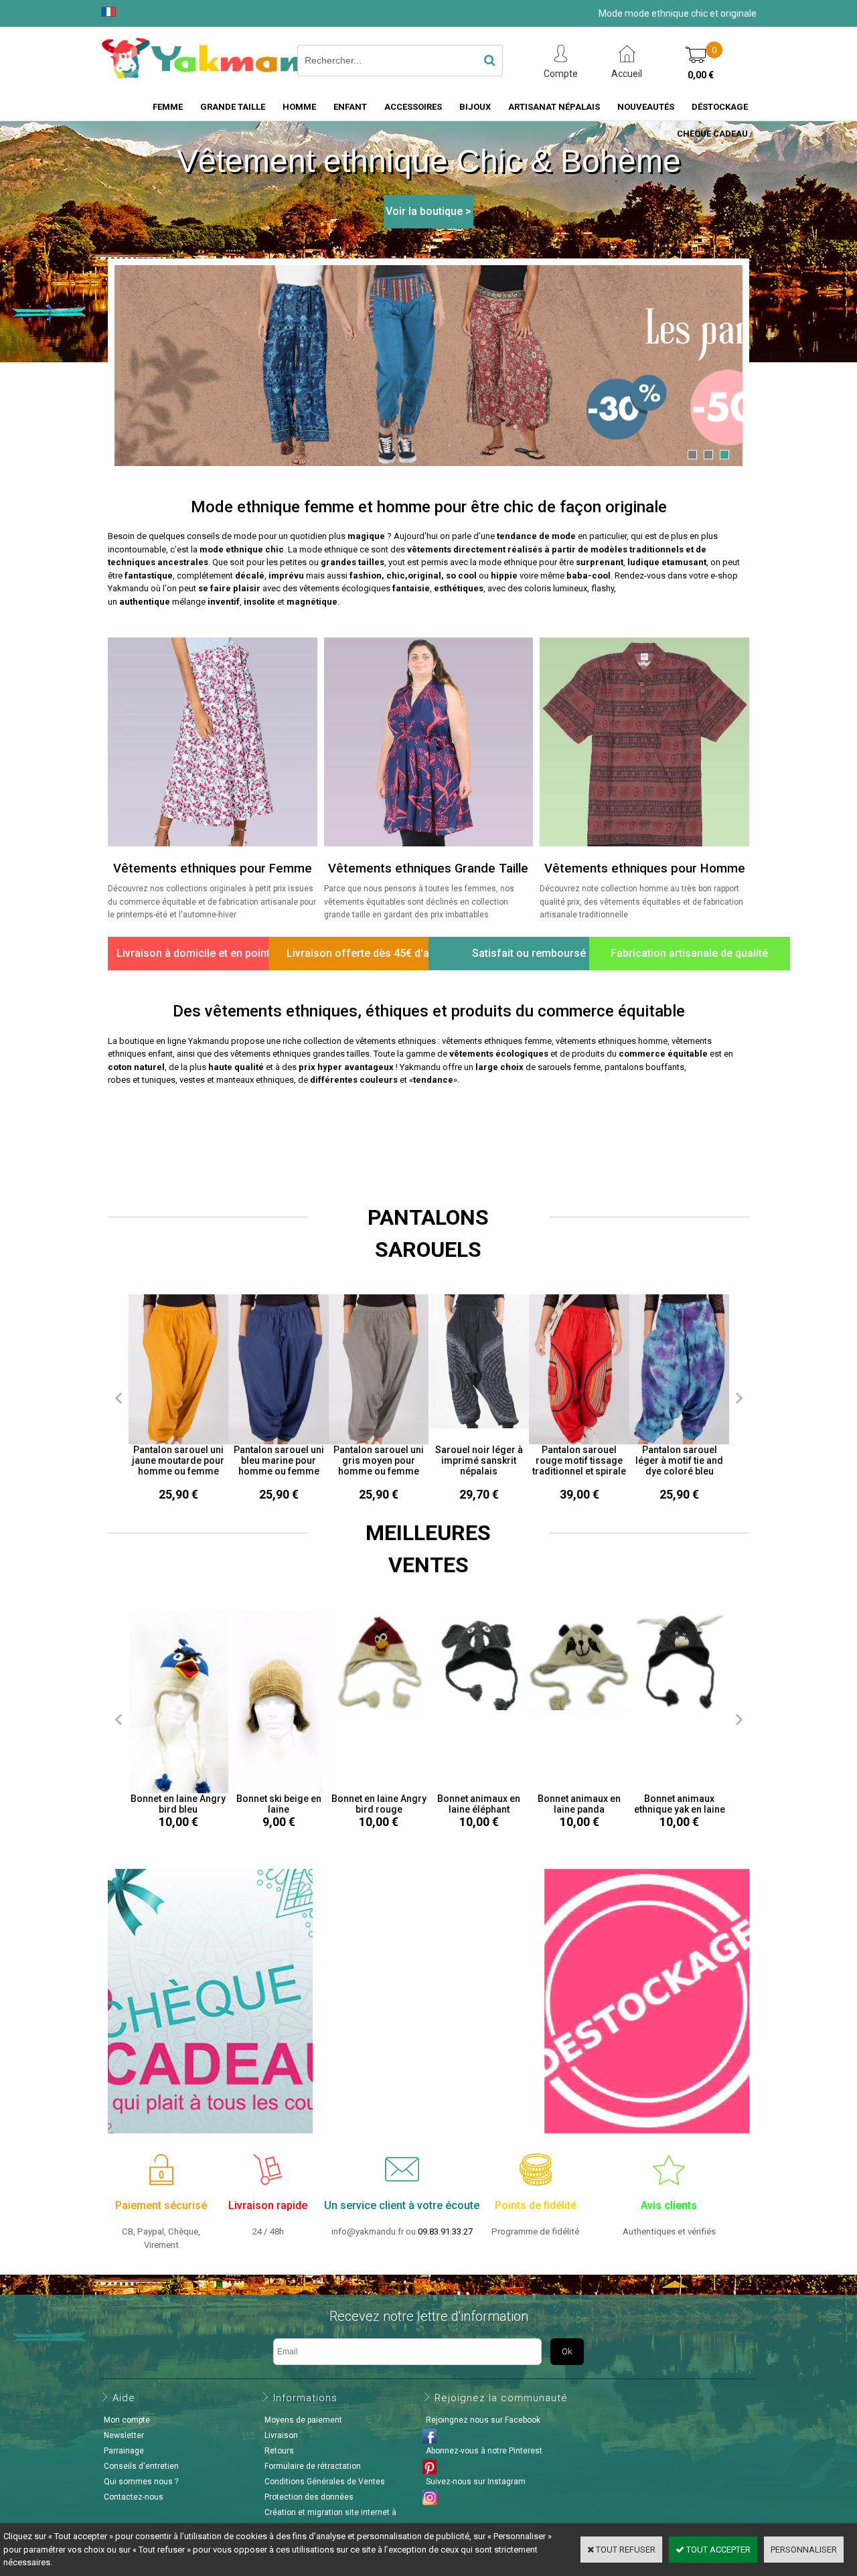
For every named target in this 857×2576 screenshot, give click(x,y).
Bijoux (475, 107)
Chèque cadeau (712, 134)
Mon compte (127, 2420)
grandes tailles (353, 562)
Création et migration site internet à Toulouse (329, 2520)
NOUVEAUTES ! (428, 1134)
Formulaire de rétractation (313, 2466)
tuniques (159, 1080)
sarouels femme (569, 1067)
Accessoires (413, 107)
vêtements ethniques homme (612, 1041)
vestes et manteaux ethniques (237, 1080)
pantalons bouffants (644, 1067)
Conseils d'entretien (141, 2466)
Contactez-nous (134, 2497)
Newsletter (124, 2435)
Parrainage (124, 2451)
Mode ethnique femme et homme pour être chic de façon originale (429, 507)
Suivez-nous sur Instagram (476, 2482)
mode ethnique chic (242, 549)
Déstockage (720, 107)
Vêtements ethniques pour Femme (213, 868)
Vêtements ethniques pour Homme (645, 868)
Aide (124, 2398)
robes (119, 1080)
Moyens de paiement (303, 2420)
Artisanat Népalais (554, 107)
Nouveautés (646, 107)
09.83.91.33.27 (445, 2231)
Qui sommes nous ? (141, 2482)
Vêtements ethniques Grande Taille (428, 868)
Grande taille (233, 107)
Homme (299, 107)
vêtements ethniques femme (497, 1041)
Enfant (350, 107)
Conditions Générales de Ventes (325, 2482)
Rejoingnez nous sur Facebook (483, 2420)
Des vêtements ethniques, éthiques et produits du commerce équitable (429, 1011)
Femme (168, 107)
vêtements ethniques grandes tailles (300, 1054)
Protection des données (309, 2497)
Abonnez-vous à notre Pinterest (484, 2451)
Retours (279, 2451)
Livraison (281, 2435)
